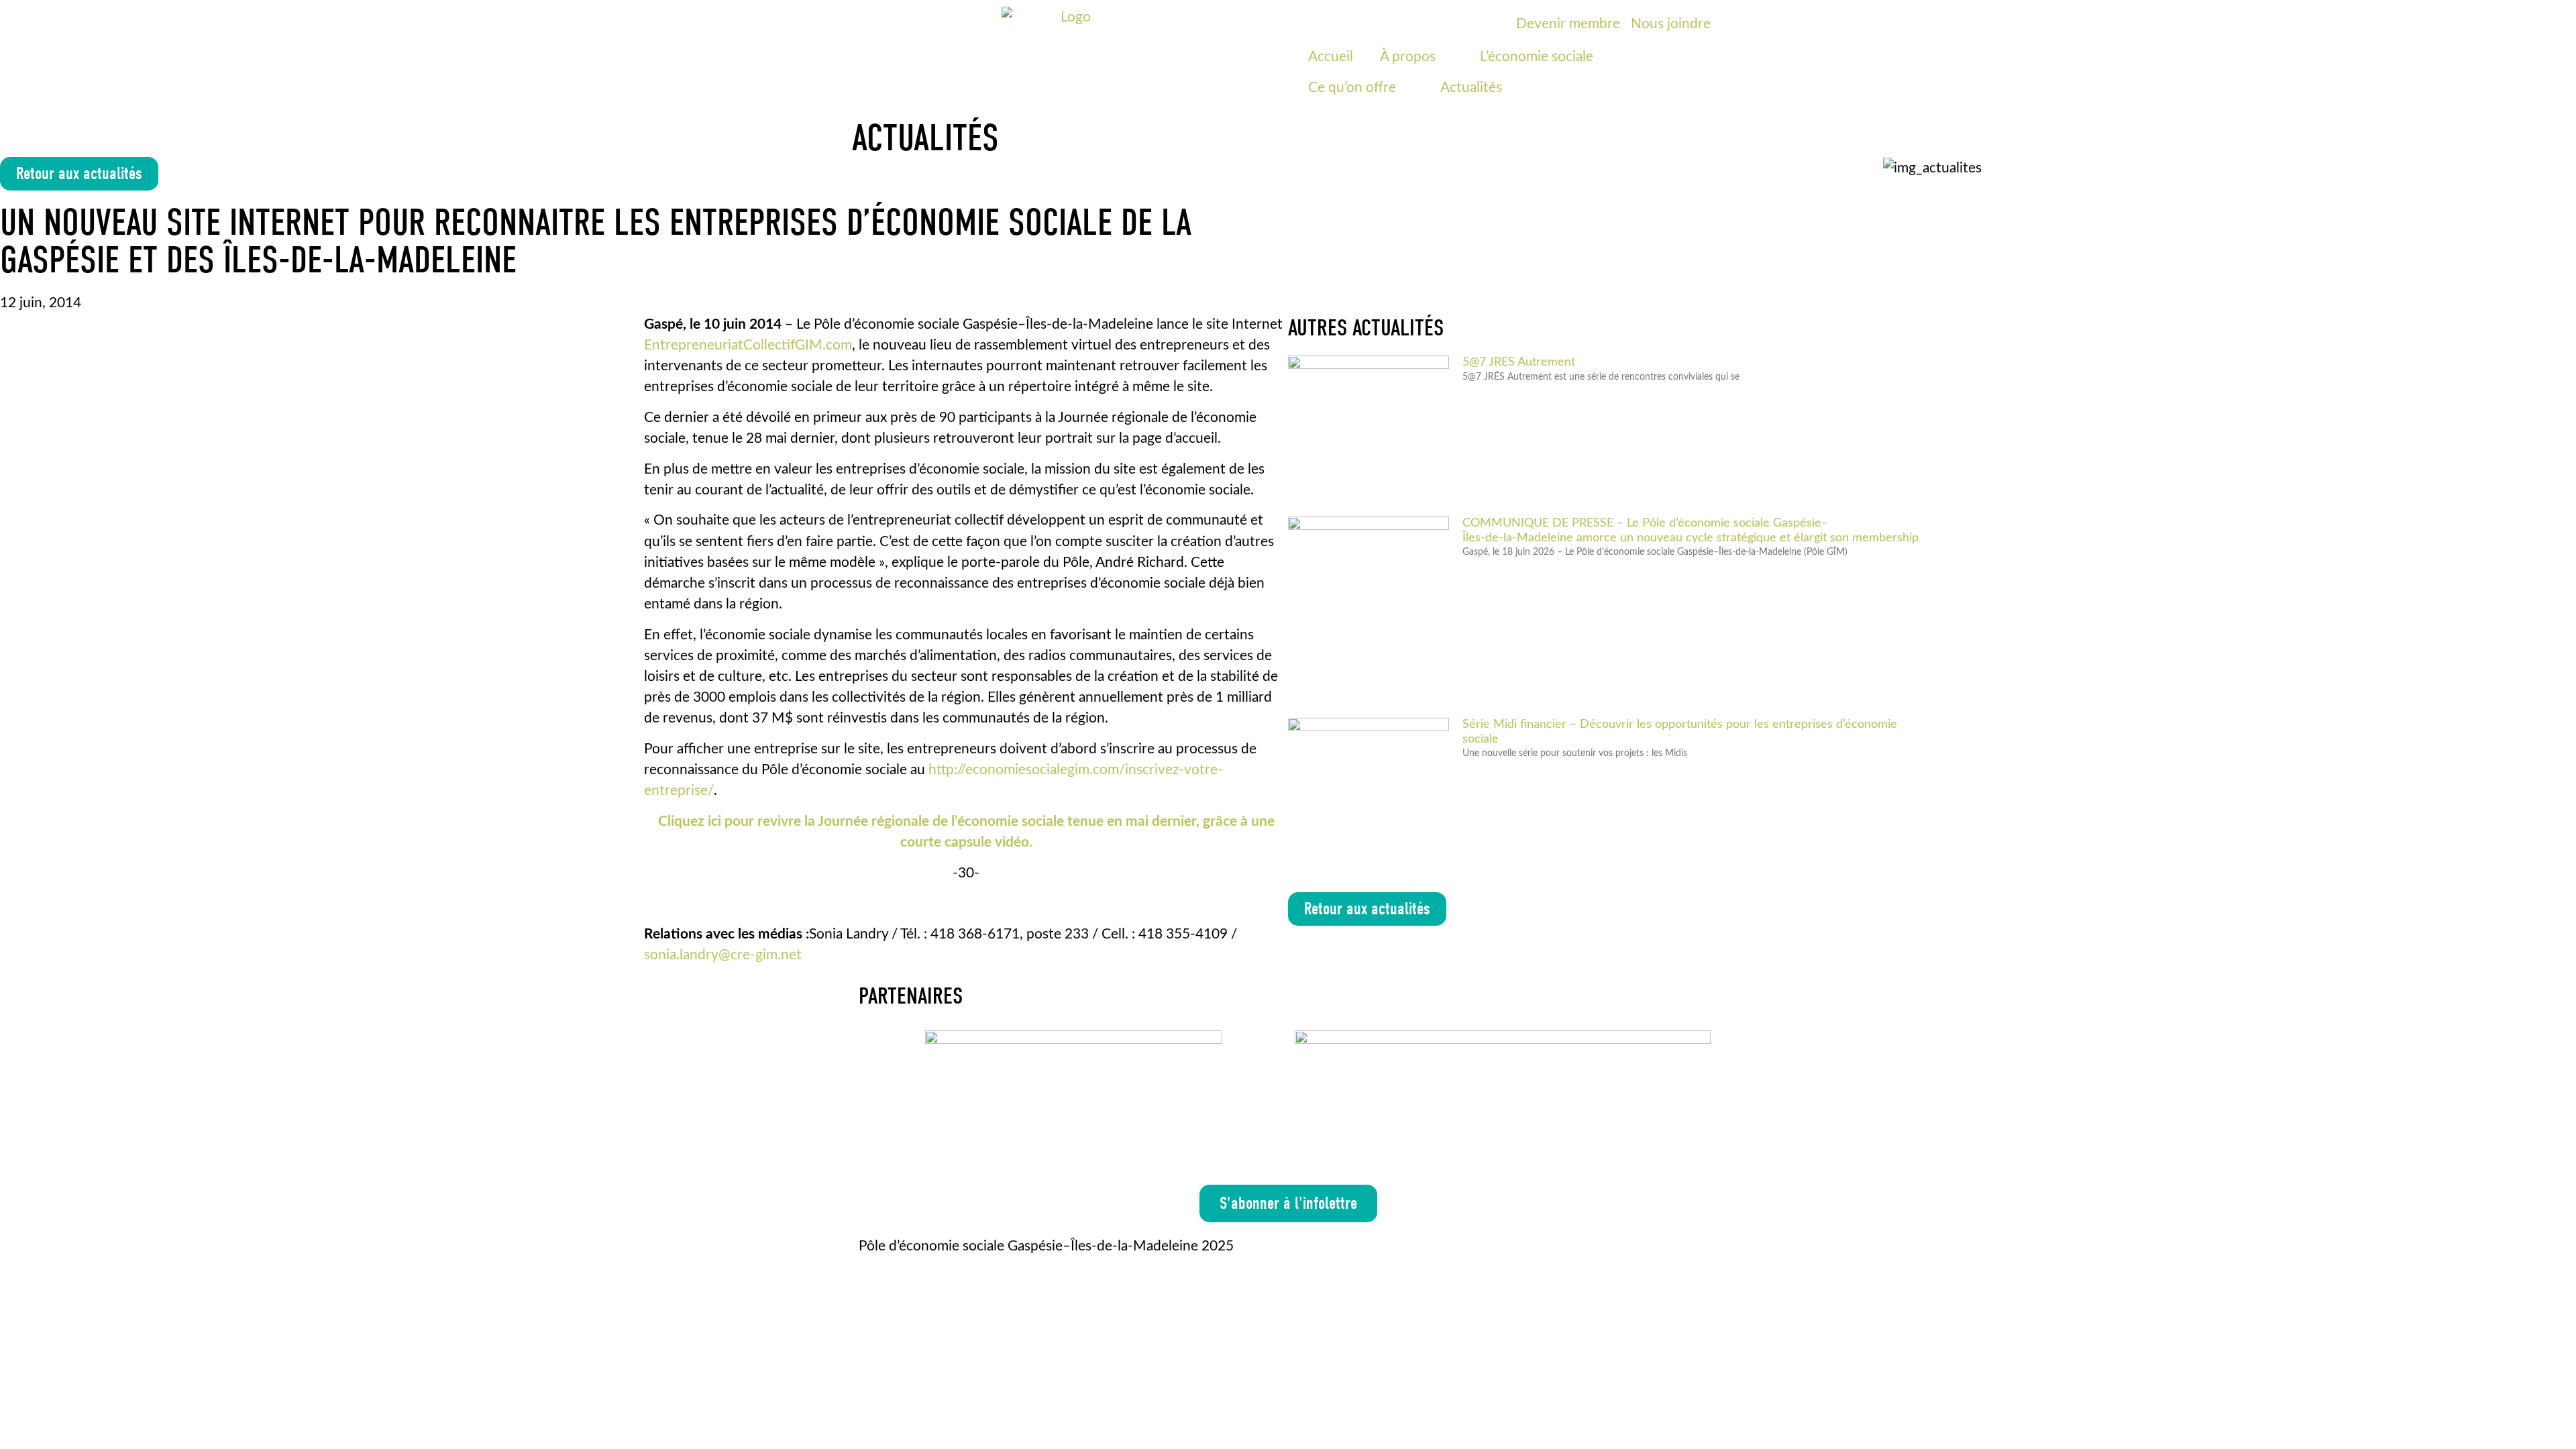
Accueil (1331, 57)
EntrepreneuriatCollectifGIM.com (748, 345)
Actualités (1471, 88)
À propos (1408, 57)
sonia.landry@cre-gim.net (723, 955)
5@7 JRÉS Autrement (1519, 362)
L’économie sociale (1537, 57)
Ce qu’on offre (1352, 88)
